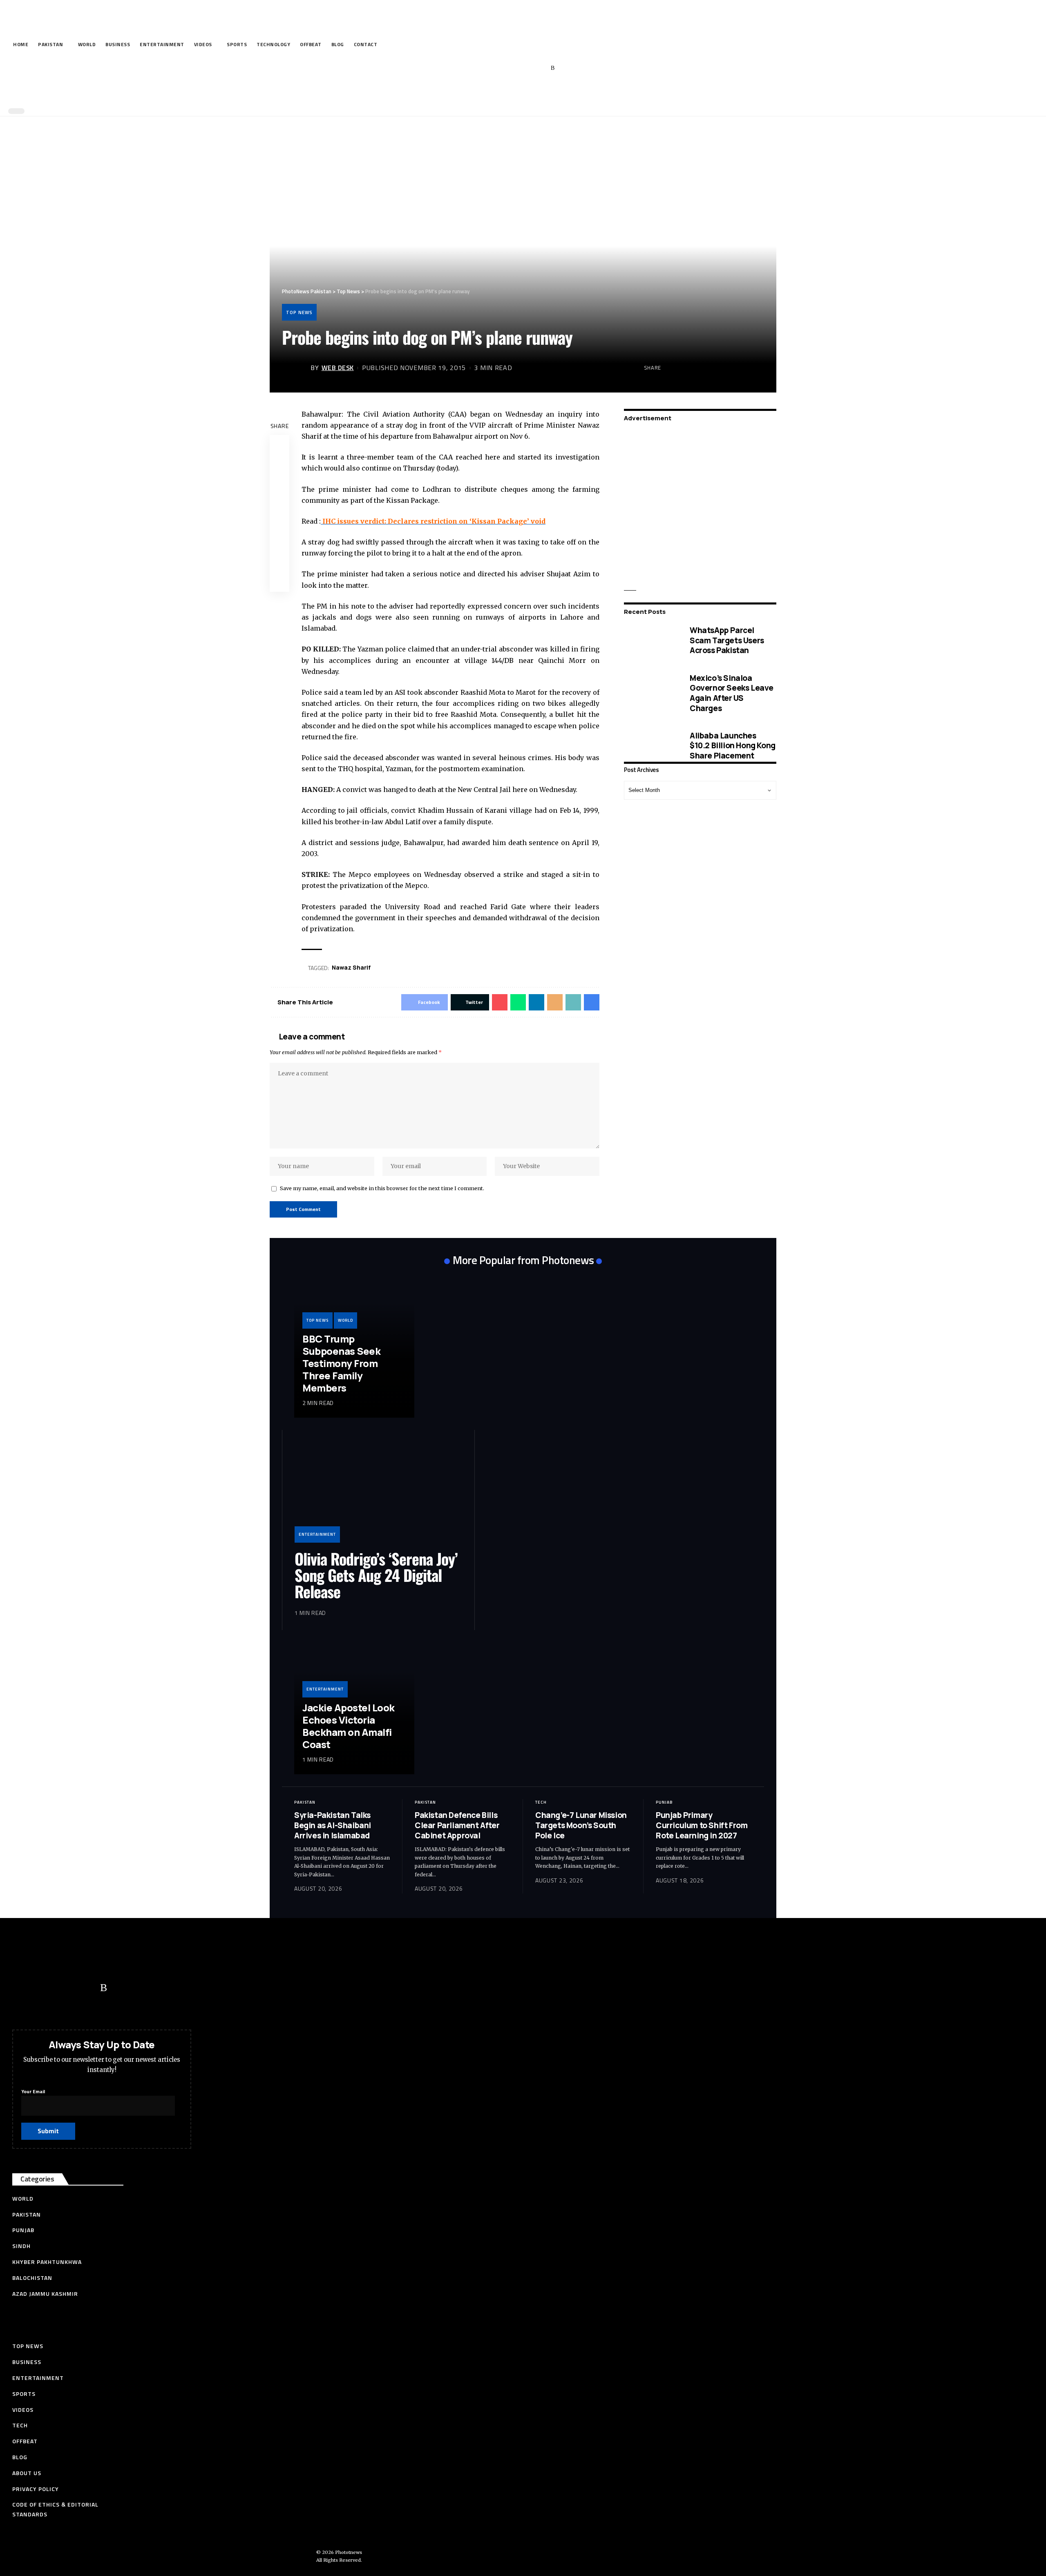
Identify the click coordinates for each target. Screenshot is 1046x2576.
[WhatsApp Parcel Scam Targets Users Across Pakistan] (651, 640)
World (345, 1320)
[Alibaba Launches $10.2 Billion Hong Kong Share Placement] (651, 746)
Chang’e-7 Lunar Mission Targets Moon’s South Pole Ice (581, 1825)
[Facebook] (490, 68)
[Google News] (528, 68)
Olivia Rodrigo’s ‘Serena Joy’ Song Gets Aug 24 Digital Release (376, 1575)
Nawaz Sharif (351, 967)
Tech (541, 1802)
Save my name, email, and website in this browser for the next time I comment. (382, 1188)
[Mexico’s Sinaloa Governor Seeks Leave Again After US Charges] (651, 693)
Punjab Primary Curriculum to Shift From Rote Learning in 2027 (702, 1825)
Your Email (33, 2091)
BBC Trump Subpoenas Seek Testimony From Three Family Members (341, 1363)
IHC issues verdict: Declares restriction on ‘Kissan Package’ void (433, 521)
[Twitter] (502, 68)
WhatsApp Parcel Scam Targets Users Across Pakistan (727, 640)
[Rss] (553, 68)
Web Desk (338, 368)
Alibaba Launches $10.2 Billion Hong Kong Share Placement (733, 745)
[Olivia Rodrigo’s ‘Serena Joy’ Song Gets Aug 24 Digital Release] (378, 1492)
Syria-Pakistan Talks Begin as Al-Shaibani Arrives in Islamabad (333, 1825)
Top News (299, 312)
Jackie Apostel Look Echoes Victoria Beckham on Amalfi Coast (349, 1726)
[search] (521, 93)
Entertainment (317, 1534)
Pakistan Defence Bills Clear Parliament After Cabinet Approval (457, 1825)
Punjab (664, 1802)
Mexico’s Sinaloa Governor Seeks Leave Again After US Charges (732, 693)
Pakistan (305, 1802)
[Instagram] (540, 68)
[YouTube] (515, 68)
